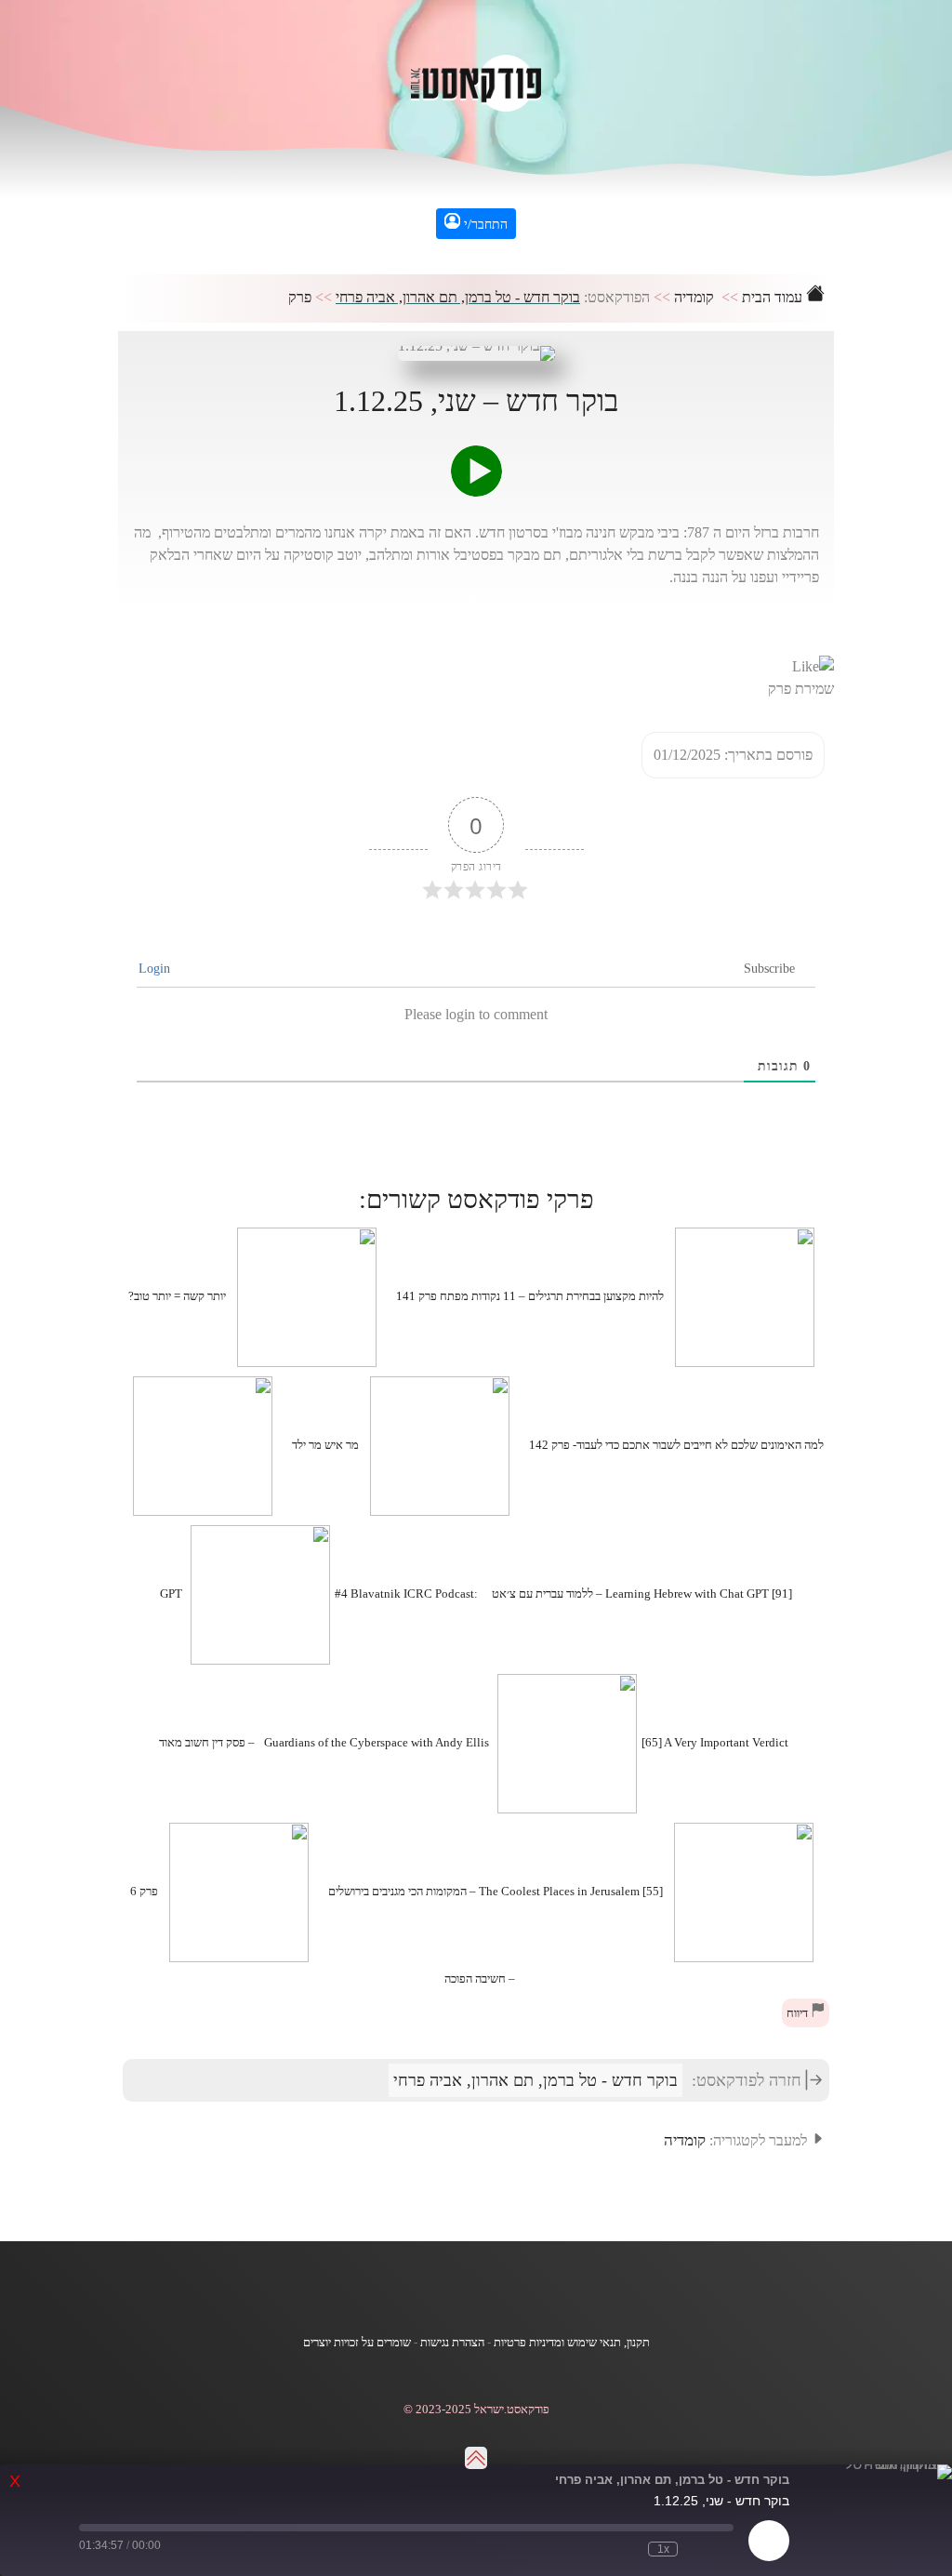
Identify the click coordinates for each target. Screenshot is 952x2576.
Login (156, 969)
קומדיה (694, 297)
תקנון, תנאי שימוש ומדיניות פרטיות (572, 2343)
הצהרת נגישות (452, 2343)
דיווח (799, 2013)
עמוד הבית (774, 297)
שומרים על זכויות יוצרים (357, 2343)
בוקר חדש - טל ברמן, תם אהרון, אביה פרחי (458, 297)
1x (663, 2549)
